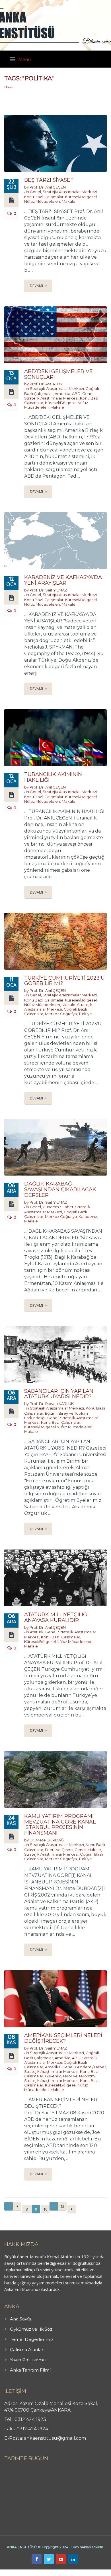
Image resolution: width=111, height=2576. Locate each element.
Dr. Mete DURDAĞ (47, 1840)
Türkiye (85, 1014)
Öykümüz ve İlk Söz (31, 2329)
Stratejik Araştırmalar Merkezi (70, 192)
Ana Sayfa (20, 2319)
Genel (35, 192)
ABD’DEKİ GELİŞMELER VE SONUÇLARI (58, 374)
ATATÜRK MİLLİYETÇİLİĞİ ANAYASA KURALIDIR (56, 1617)
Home (9, 87)
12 (62, 2206)
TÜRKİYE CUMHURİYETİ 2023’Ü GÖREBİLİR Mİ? (64, 981)
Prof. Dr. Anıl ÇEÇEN (48, 187)
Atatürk (37, 1632)
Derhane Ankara (58, 2573)
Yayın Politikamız (28, 2360)
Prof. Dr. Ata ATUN (46, 384)
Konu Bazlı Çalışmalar (44, 197)
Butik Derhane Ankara (21, 2573)
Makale (69, 201)
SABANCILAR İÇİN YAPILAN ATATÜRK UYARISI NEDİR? (59, 1394)
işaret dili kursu (90, 2573)
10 (45, 2209)
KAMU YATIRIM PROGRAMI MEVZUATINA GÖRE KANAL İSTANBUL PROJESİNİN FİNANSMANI (60, 1825)
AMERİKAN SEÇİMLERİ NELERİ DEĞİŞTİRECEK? (63, 2038)
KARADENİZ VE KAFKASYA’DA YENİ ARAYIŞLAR (63, 580)
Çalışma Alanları (27, 2350)
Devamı (36, 286)
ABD (76, 394)
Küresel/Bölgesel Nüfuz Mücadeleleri (58, 1427)
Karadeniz (88, 1216)
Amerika (62, 394)
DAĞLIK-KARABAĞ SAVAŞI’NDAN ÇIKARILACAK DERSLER (60, 1189)
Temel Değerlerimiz (32, 2339)
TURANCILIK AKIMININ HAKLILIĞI (53, 777)
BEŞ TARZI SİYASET (49, 180)
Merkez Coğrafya (61, 1014)
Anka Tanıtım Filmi (30, 2370)
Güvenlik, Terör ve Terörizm (70, 2076)
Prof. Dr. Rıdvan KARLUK (52, 1404)
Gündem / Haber (58, 1207)
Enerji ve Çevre (59, 1850)
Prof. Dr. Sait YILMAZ (48, 590)
